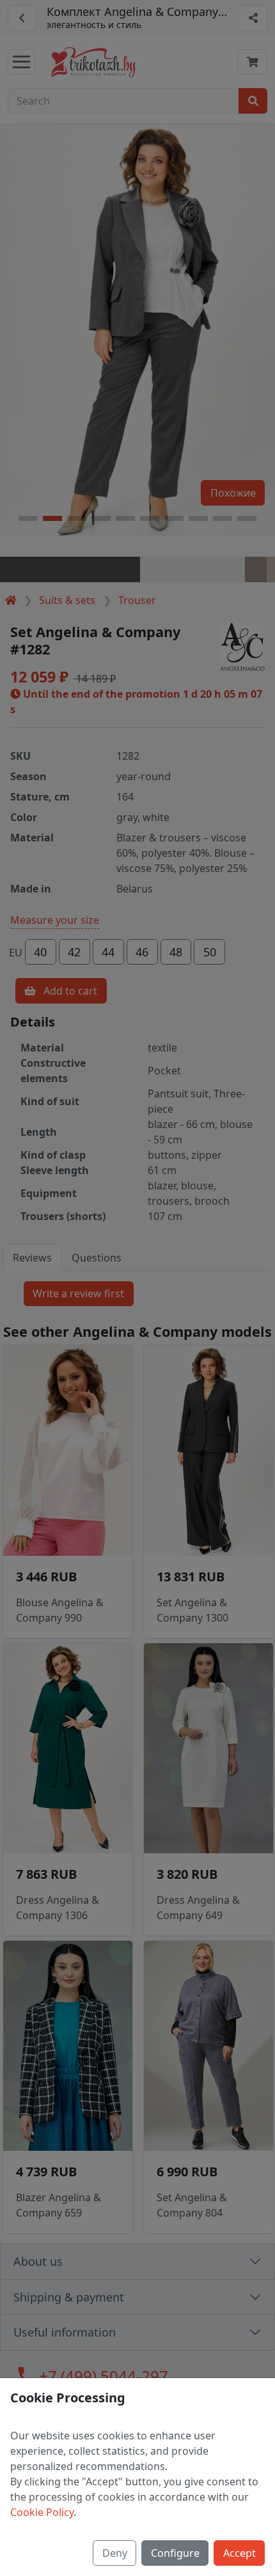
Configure (175, 2553)
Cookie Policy (42, 2512)
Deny (115, 2553)
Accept (240, 2553)
